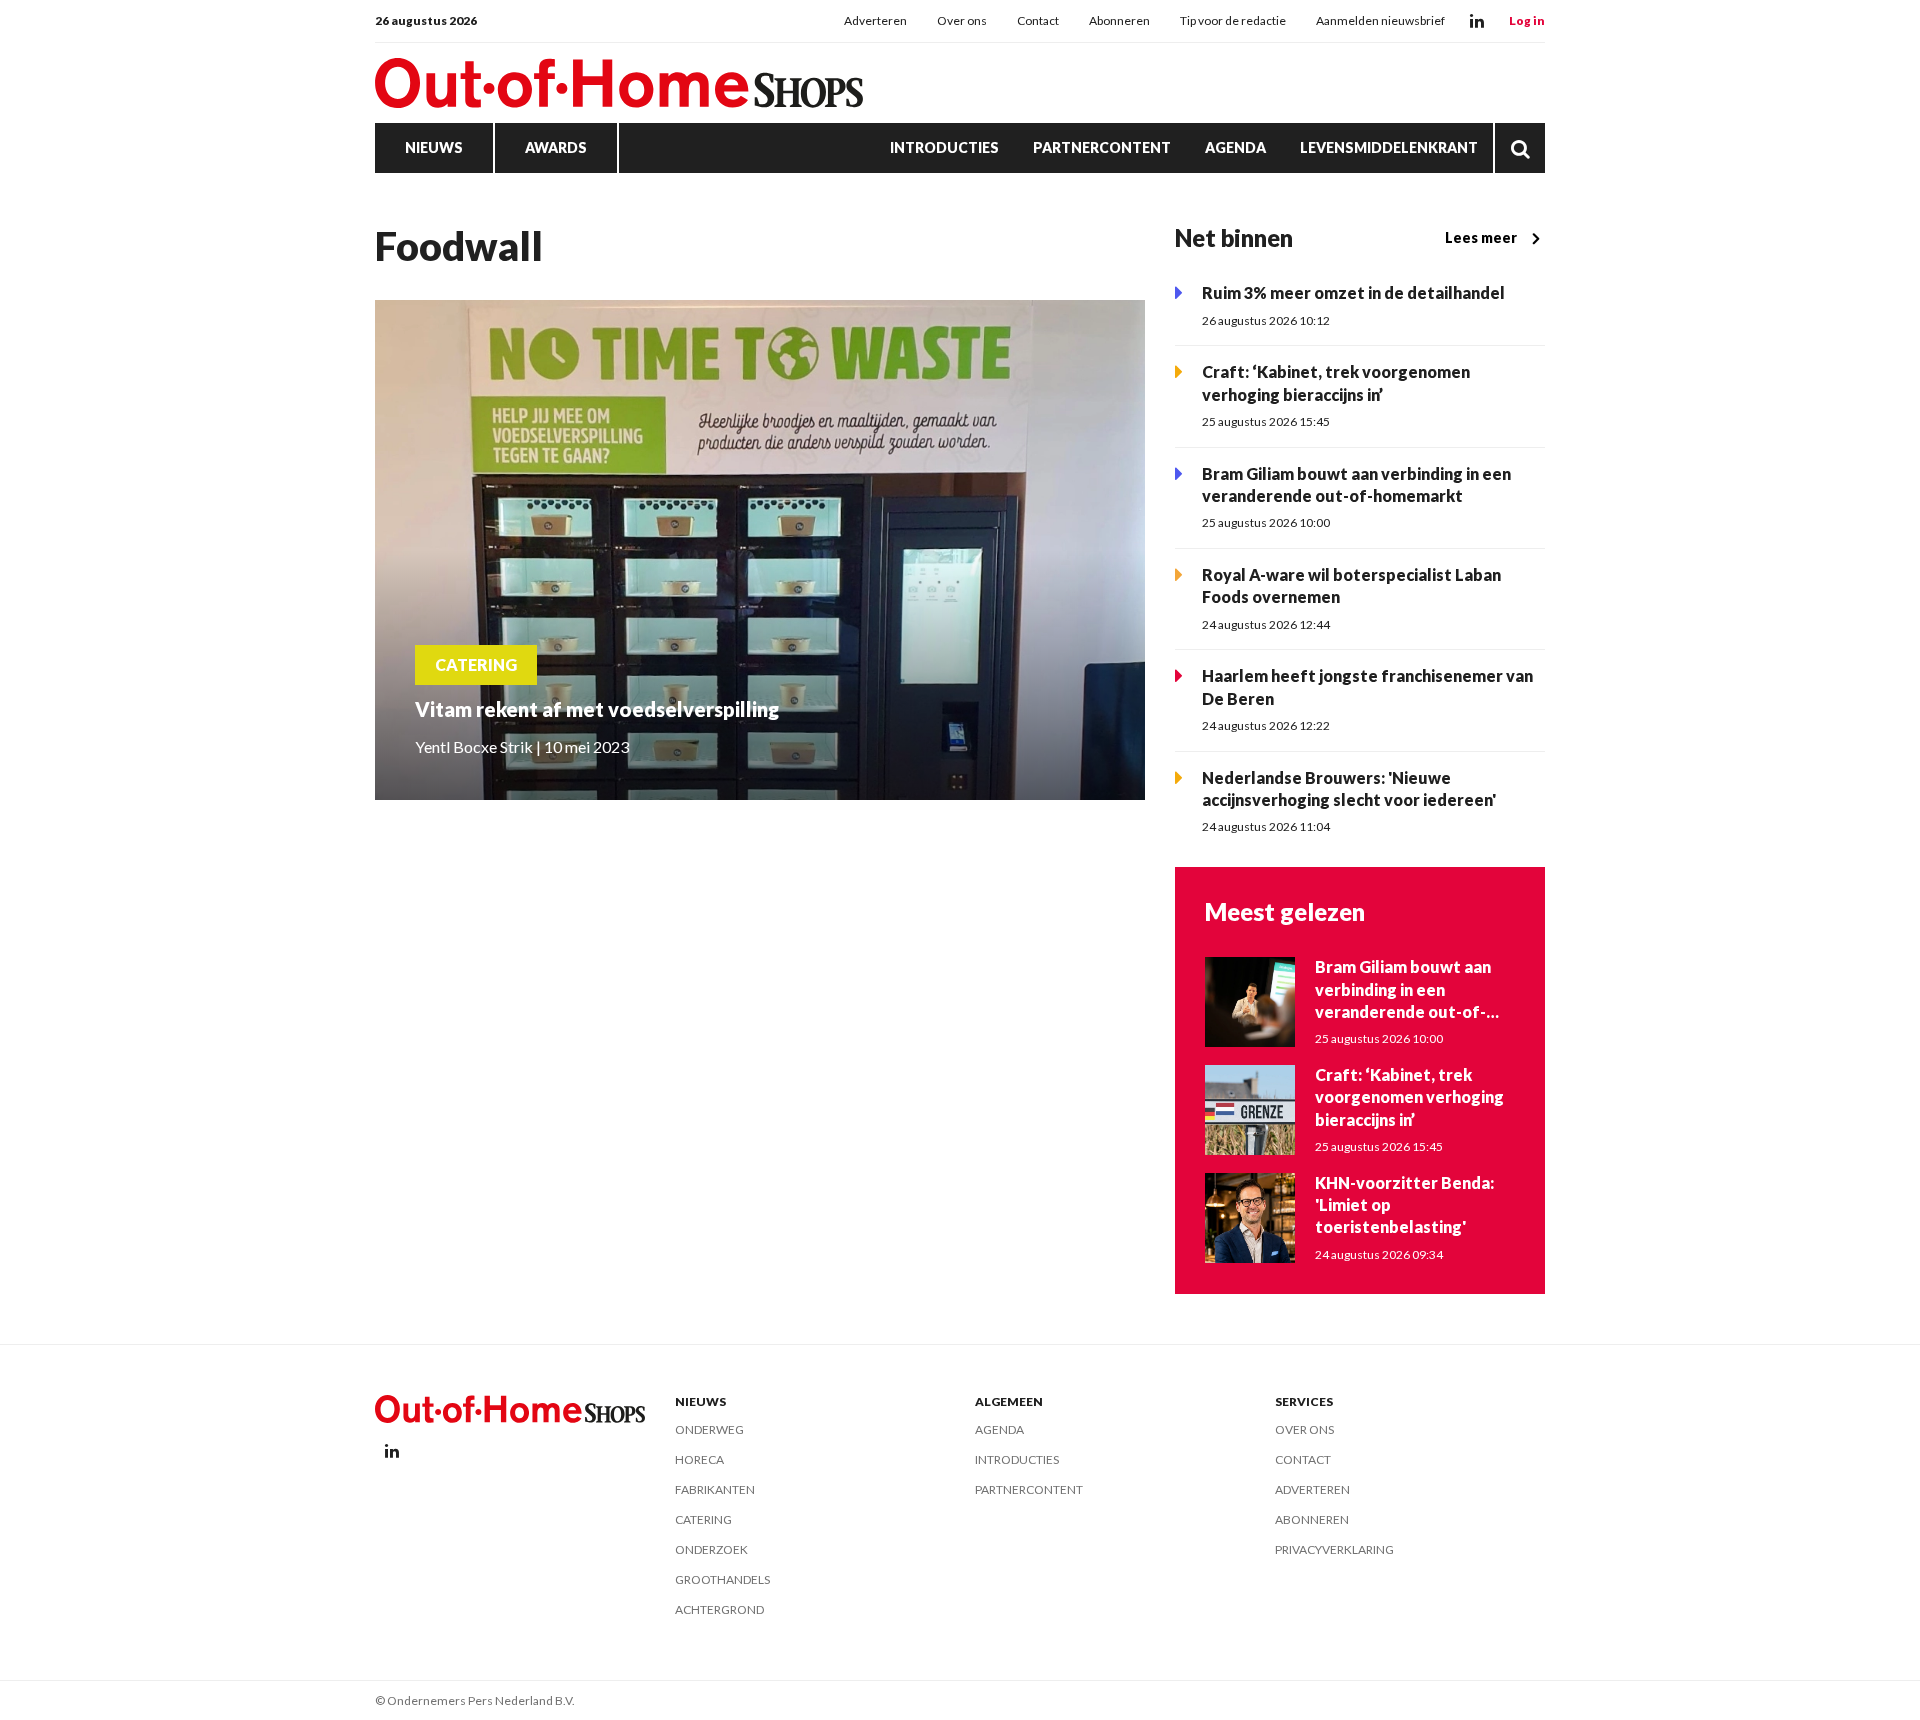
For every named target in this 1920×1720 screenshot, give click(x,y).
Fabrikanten (715, 1489)
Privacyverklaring (1334, 1549)
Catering (703, 1519)
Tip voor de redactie (1233, 20)
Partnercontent (1102, 147)
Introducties (944, 147)
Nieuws (434, 147)
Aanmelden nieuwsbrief (1380, 20)
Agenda (1235, 147)
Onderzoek (711, 1549)
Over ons (962, 20)
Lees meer (1481, 237)
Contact (1038, 20)
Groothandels (722, 1579)
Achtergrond (719, 1609)
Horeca (699, 1459)
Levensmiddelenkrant (1389, 147)
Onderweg (709, 1429)
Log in (1527, 20)
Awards (556, 147)
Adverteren (875, 20)
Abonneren (1119, 20)
